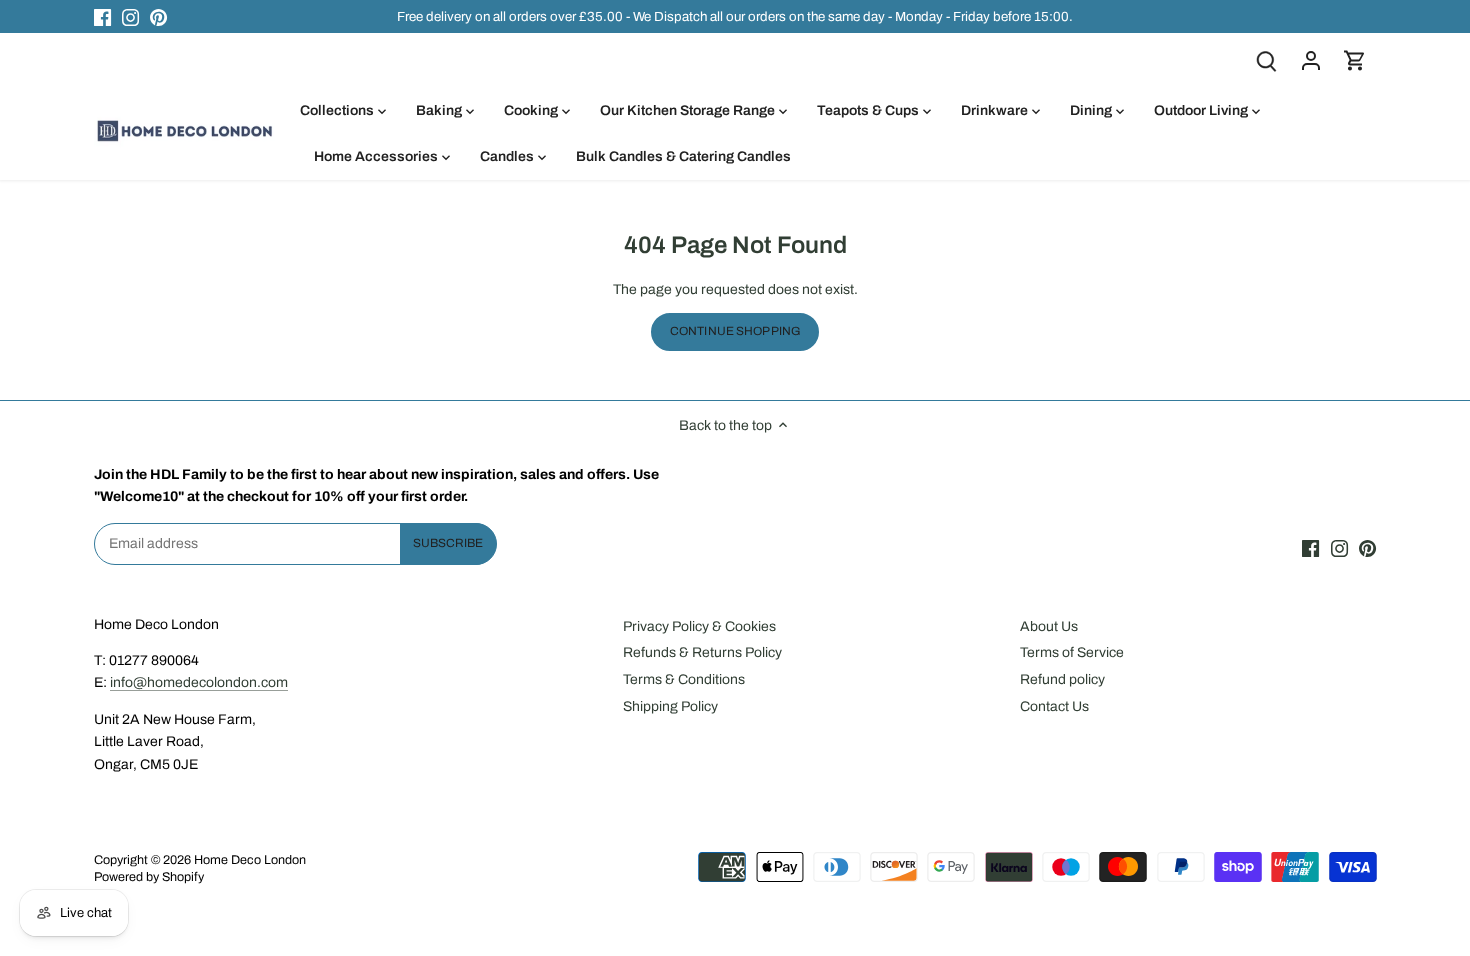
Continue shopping (735, 331)
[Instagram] (130, 17)
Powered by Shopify (149, 877)
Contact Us (1054, 706)
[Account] (1311, 60)
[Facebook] (102, 17)
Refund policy (1062, 679)
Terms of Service (1072, 652)
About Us (1049, 626)
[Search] (1267, 60)
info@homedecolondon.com (199, 682)
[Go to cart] (1355, 60)
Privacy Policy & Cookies (699, 626)
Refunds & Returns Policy (702, 652)
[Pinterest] (158, 17)
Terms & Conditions (684, 679)
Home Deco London (250, 860)
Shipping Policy (670, 706)
